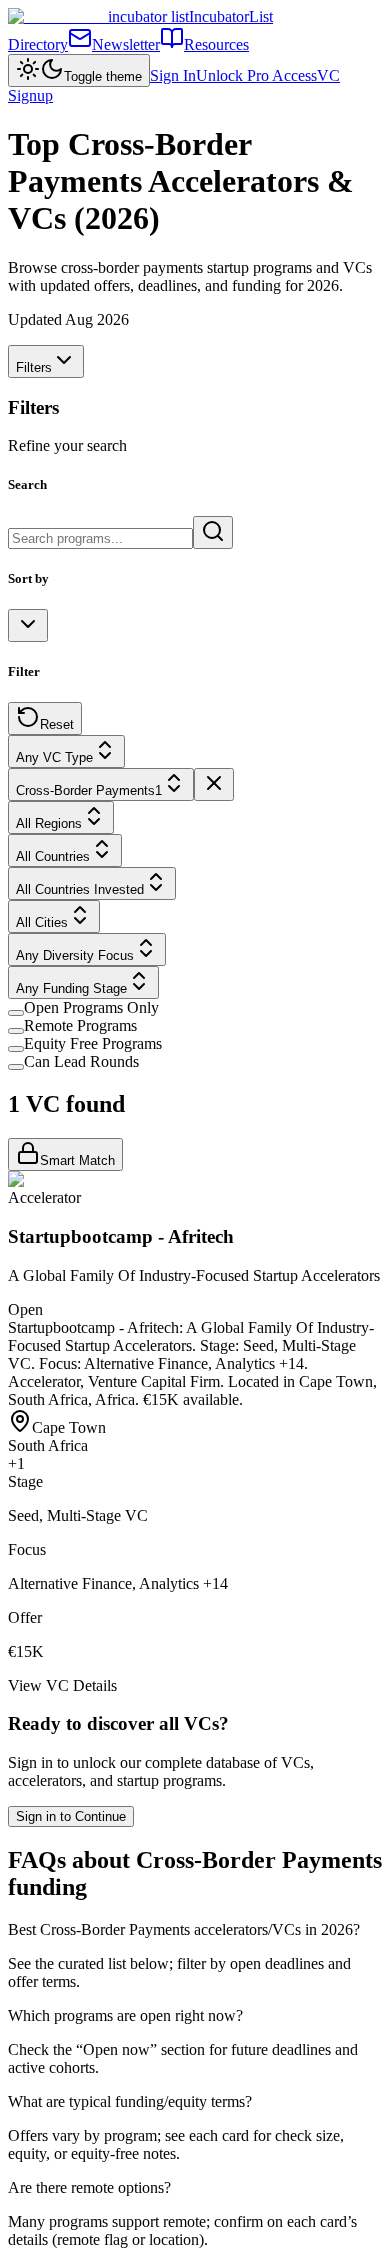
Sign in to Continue (71, 1816)
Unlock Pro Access (256, 75)
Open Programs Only (91, 1007)
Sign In (173, 75)
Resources (216, 44)
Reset (57, 724)
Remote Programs (80, 1025)
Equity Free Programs (93, 1043)
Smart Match (77, 1160)
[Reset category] (214, 784)
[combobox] (28, 625)
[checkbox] (16, 1013)
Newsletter (126, 44)
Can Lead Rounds (81, 1061)
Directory (38, 44)
